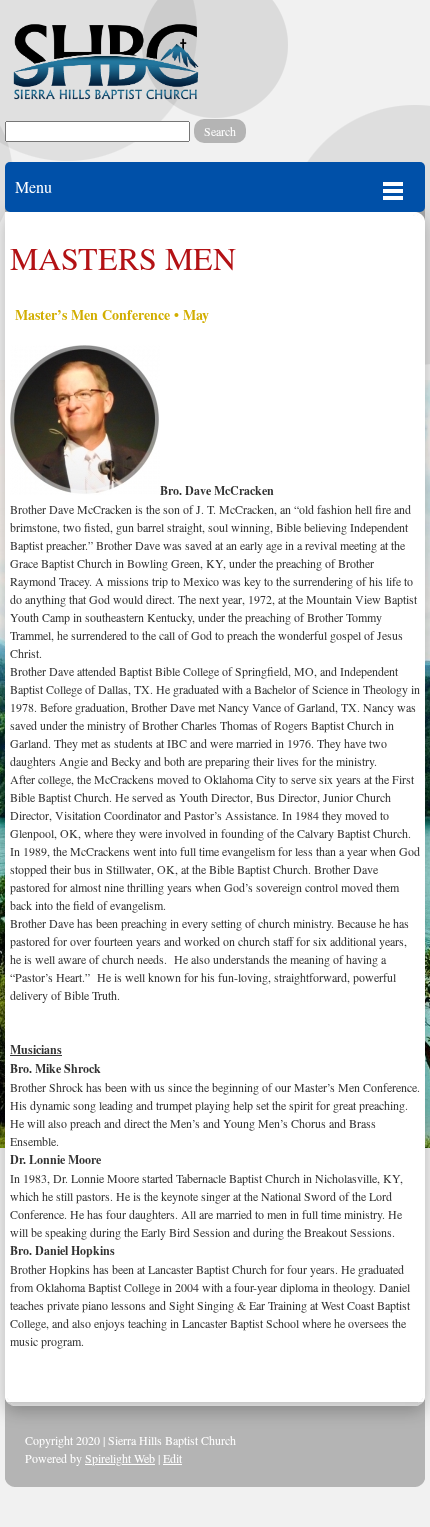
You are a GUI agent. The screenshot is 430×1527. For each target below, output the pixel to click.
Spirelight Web (120, 1458)
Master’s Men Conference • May (109, 314)
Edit (172, 1458)
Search (220, 131)
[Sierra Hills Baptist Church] (105, 60)
